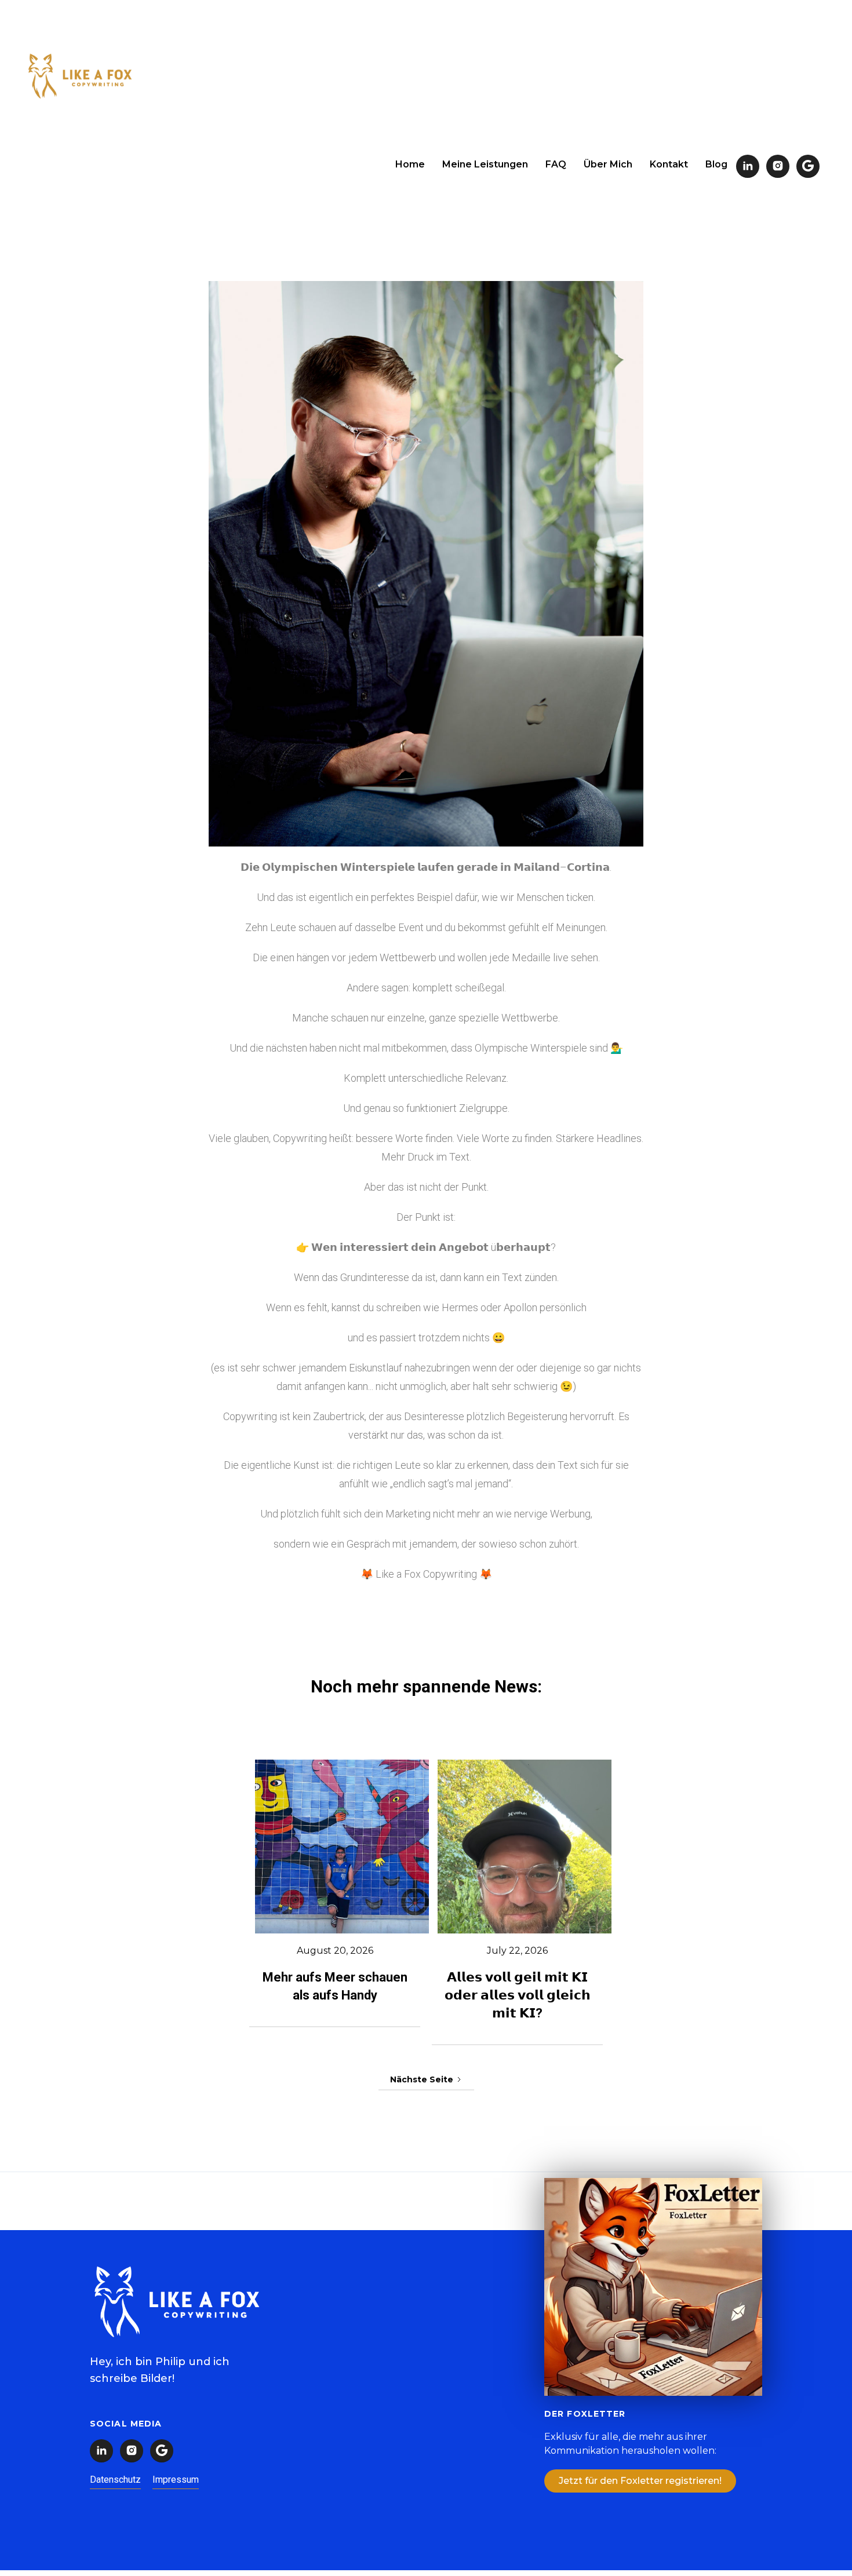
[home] (80, 78)
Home (410, 164)
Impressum (176, 2480)
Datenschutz (115, 2480)
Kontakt (669, 164)
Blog (716, 164)
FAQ (556, 164)
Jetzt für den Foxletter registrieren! (640, 2481)
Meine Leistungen (485, 164)
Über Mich (608, 164)
